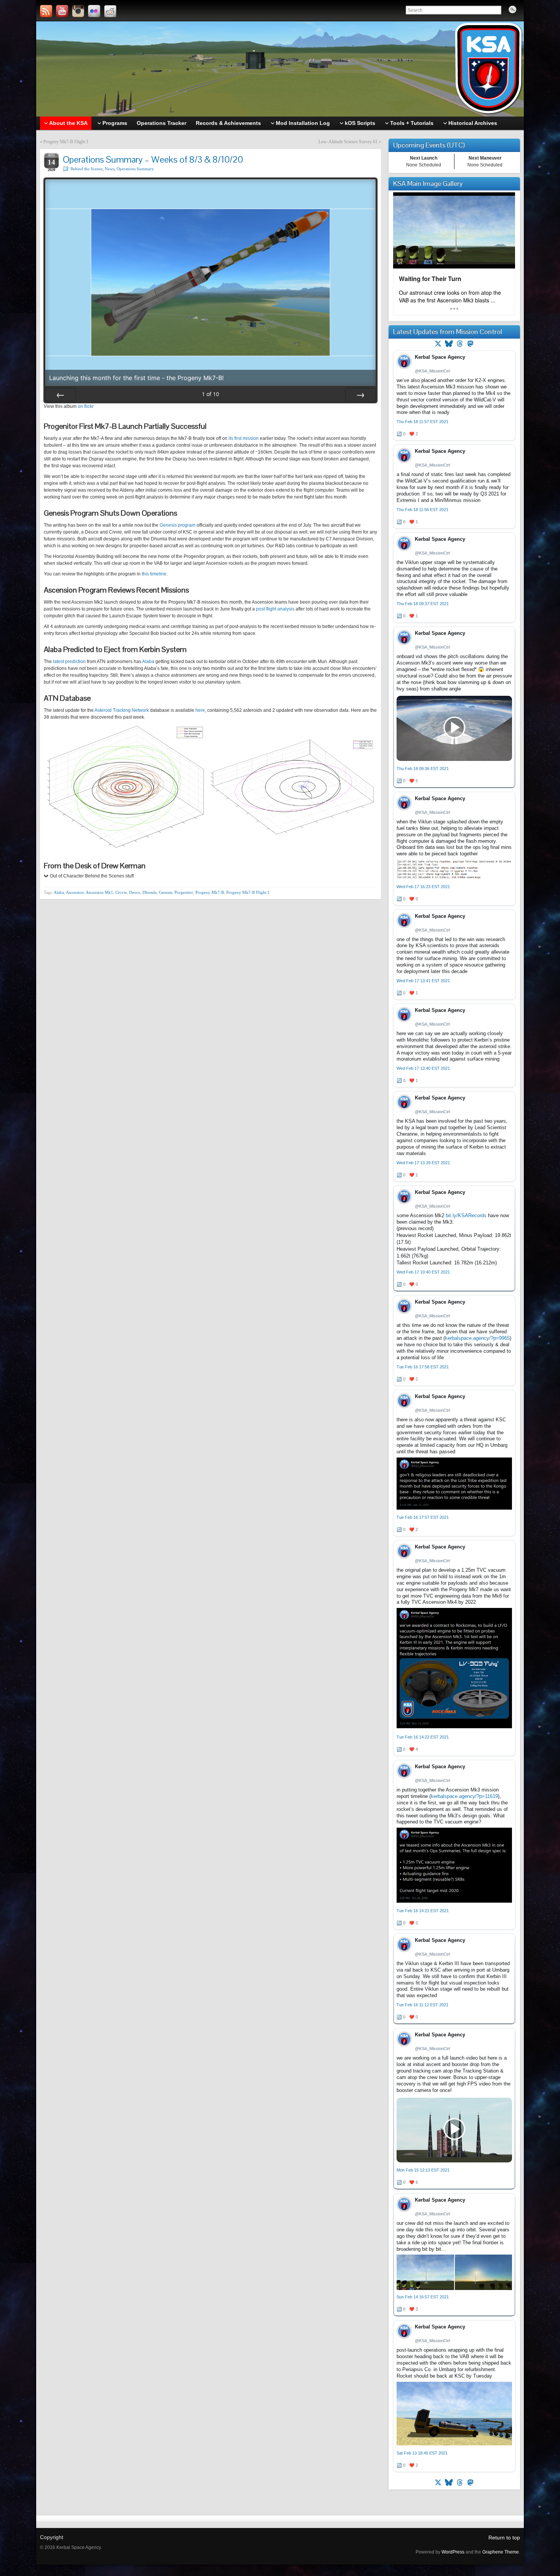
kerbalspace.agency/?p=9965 (477, 1338)
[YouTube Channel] (62, 11)
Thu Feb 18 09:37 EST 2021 (423, 604)
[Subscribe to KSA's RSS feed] (46, 11)
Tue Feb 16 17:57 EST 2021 (423, 1517)
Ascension (75, 892)
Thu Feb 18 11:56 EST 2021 (422, 510)
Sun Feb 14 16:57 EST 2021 (423, 2297)
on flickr (86, 406)
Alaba (148, 662)
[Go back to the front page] (280, 69)
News (110, 169)
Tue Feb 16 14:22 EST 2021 (423, 1737)
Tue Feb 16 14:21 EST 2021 (423, 1911)
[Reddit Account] (110, 11)
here (200, 710)
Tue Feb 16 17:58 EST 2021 (423, 1367)
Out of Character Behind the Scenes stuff (92, 876)
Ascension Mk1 (99, 892)
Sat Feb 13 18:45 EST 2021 (422, 2453)
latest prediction (69, 662)
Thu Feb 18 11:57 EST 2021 (422, 422)
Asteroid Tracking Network (122, 710)
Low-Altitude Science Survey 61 (348, 142)
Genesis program (178, 525)
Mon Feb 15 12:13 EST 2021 (423, 2170)
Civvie (121, 892)
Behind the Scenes (86, 169)
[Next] (360, 395)
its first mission (244, 438)
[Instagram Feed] (78, 11)
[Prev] (61, 395)
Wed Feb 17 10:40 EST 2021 (423, 1272)
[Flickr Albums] (94, 11)
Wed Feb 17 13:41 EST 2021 (423, 981)
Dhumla (150, 892)
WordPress (453, 2552)
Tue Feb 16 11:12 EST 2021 (422, 2005)
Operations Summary (135, 169)
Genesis (166, 892)
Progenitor (184, 892)
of (210, 394)
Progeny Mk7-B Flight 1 (66, 142)
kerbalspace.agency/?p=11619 (464, 1796)
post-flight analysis (275, 609)
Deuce (135, 892)
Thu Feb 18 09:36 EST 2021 (423, 769)
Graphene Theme (501, 2552)
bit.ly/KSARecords (466, 1215)
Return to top (504, 2538)
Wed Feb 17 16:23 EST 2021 (423, 887)
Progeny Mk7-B (210, 892)
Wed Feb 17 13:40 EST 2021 (423, 1068)
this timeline (154, 574)
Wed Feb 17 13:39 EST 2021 (423, 1163)
